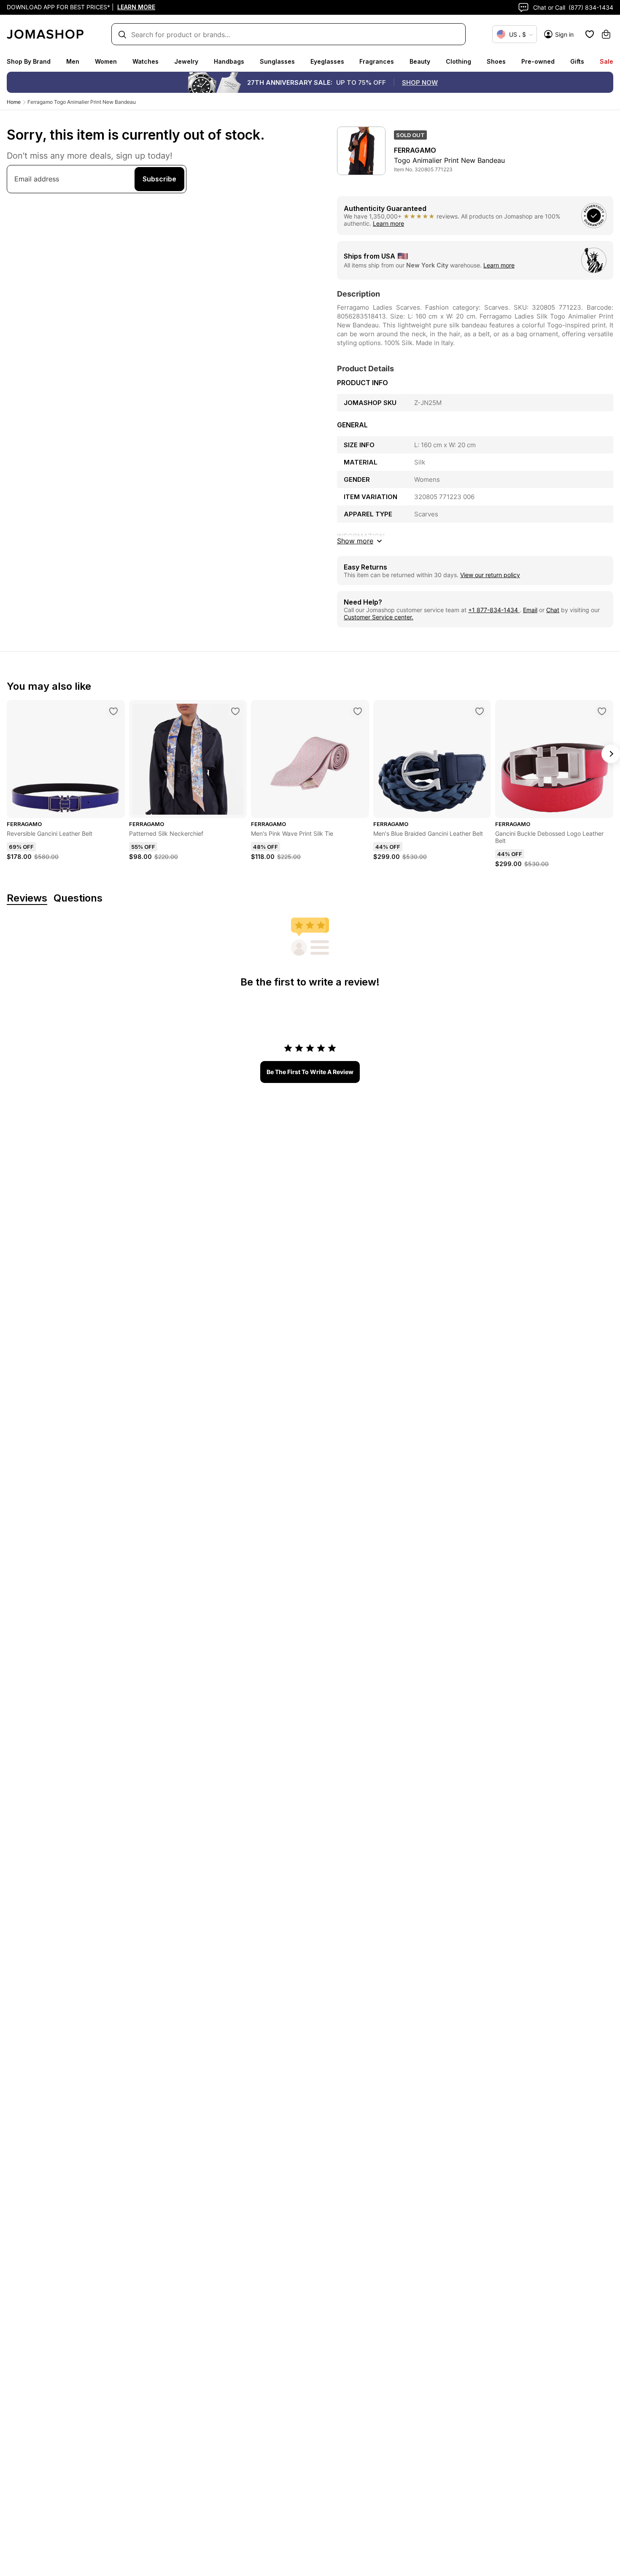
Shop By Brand (29, 61)
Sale (607, 61)
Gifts (577, 61)
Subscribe (159, 179)
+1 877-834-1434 (494, 610)
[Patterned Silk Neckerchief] (235, 711)
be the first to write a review (310, 1072)
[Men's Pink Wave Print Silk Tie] (358, 711)
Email (530, 610)
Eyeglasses (327, 61)
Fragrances (377, 61)
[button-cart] (606, 34)
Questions (78, 898)
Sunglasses (277, 61)
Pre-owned (538, 61)
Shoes (496, 61)
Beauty (420, 61)
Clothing (458, 61)
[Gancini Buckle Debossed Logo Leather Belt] (602, 711)
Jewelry (186, 61)
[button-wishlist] (590, 34)
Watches (146, 61)
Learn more (388, 223)
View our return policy (490, 575)
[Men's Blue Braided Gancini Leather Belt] (480, 711)
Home (14, 102)
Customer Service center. (379, 617)
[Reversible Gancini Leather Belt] (113, 711)
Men (73, 61)
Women (106, 61)
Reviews (27, 898)
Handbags (229, 61)
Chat (553, 610)
